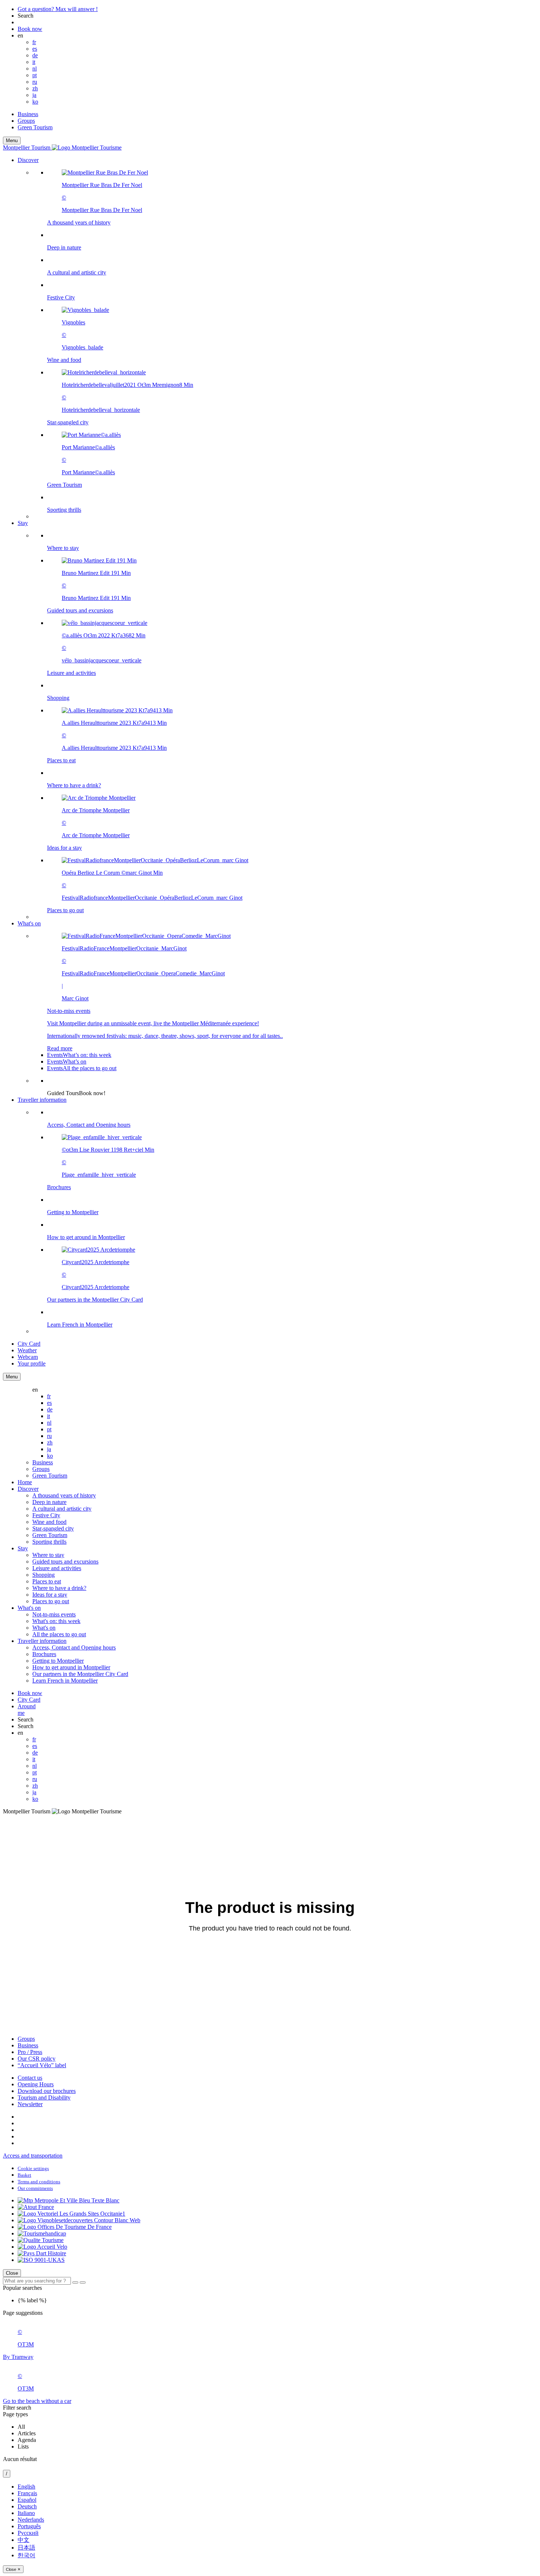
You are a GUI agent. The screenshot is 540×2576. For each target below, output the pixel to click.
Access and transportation (33, 2156)
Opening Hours (36, 2084)
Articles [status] (27, 2433)
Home (25, 1482)
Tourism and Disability (44, 2098)
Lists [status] (23, 2447)
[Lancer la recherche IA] (83, 2282)
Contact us (30, 2078)
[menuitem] (285, 341)
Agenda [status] (27, 2440)
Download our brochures (47, 2091)
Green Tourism (35, 127)
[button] (277, 338)
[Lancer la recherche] (75, 2282)
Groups (26, 121)
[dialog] (270, 2528)
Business (28, 114)
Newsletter (30, 2104)
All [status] (21, 2427)
